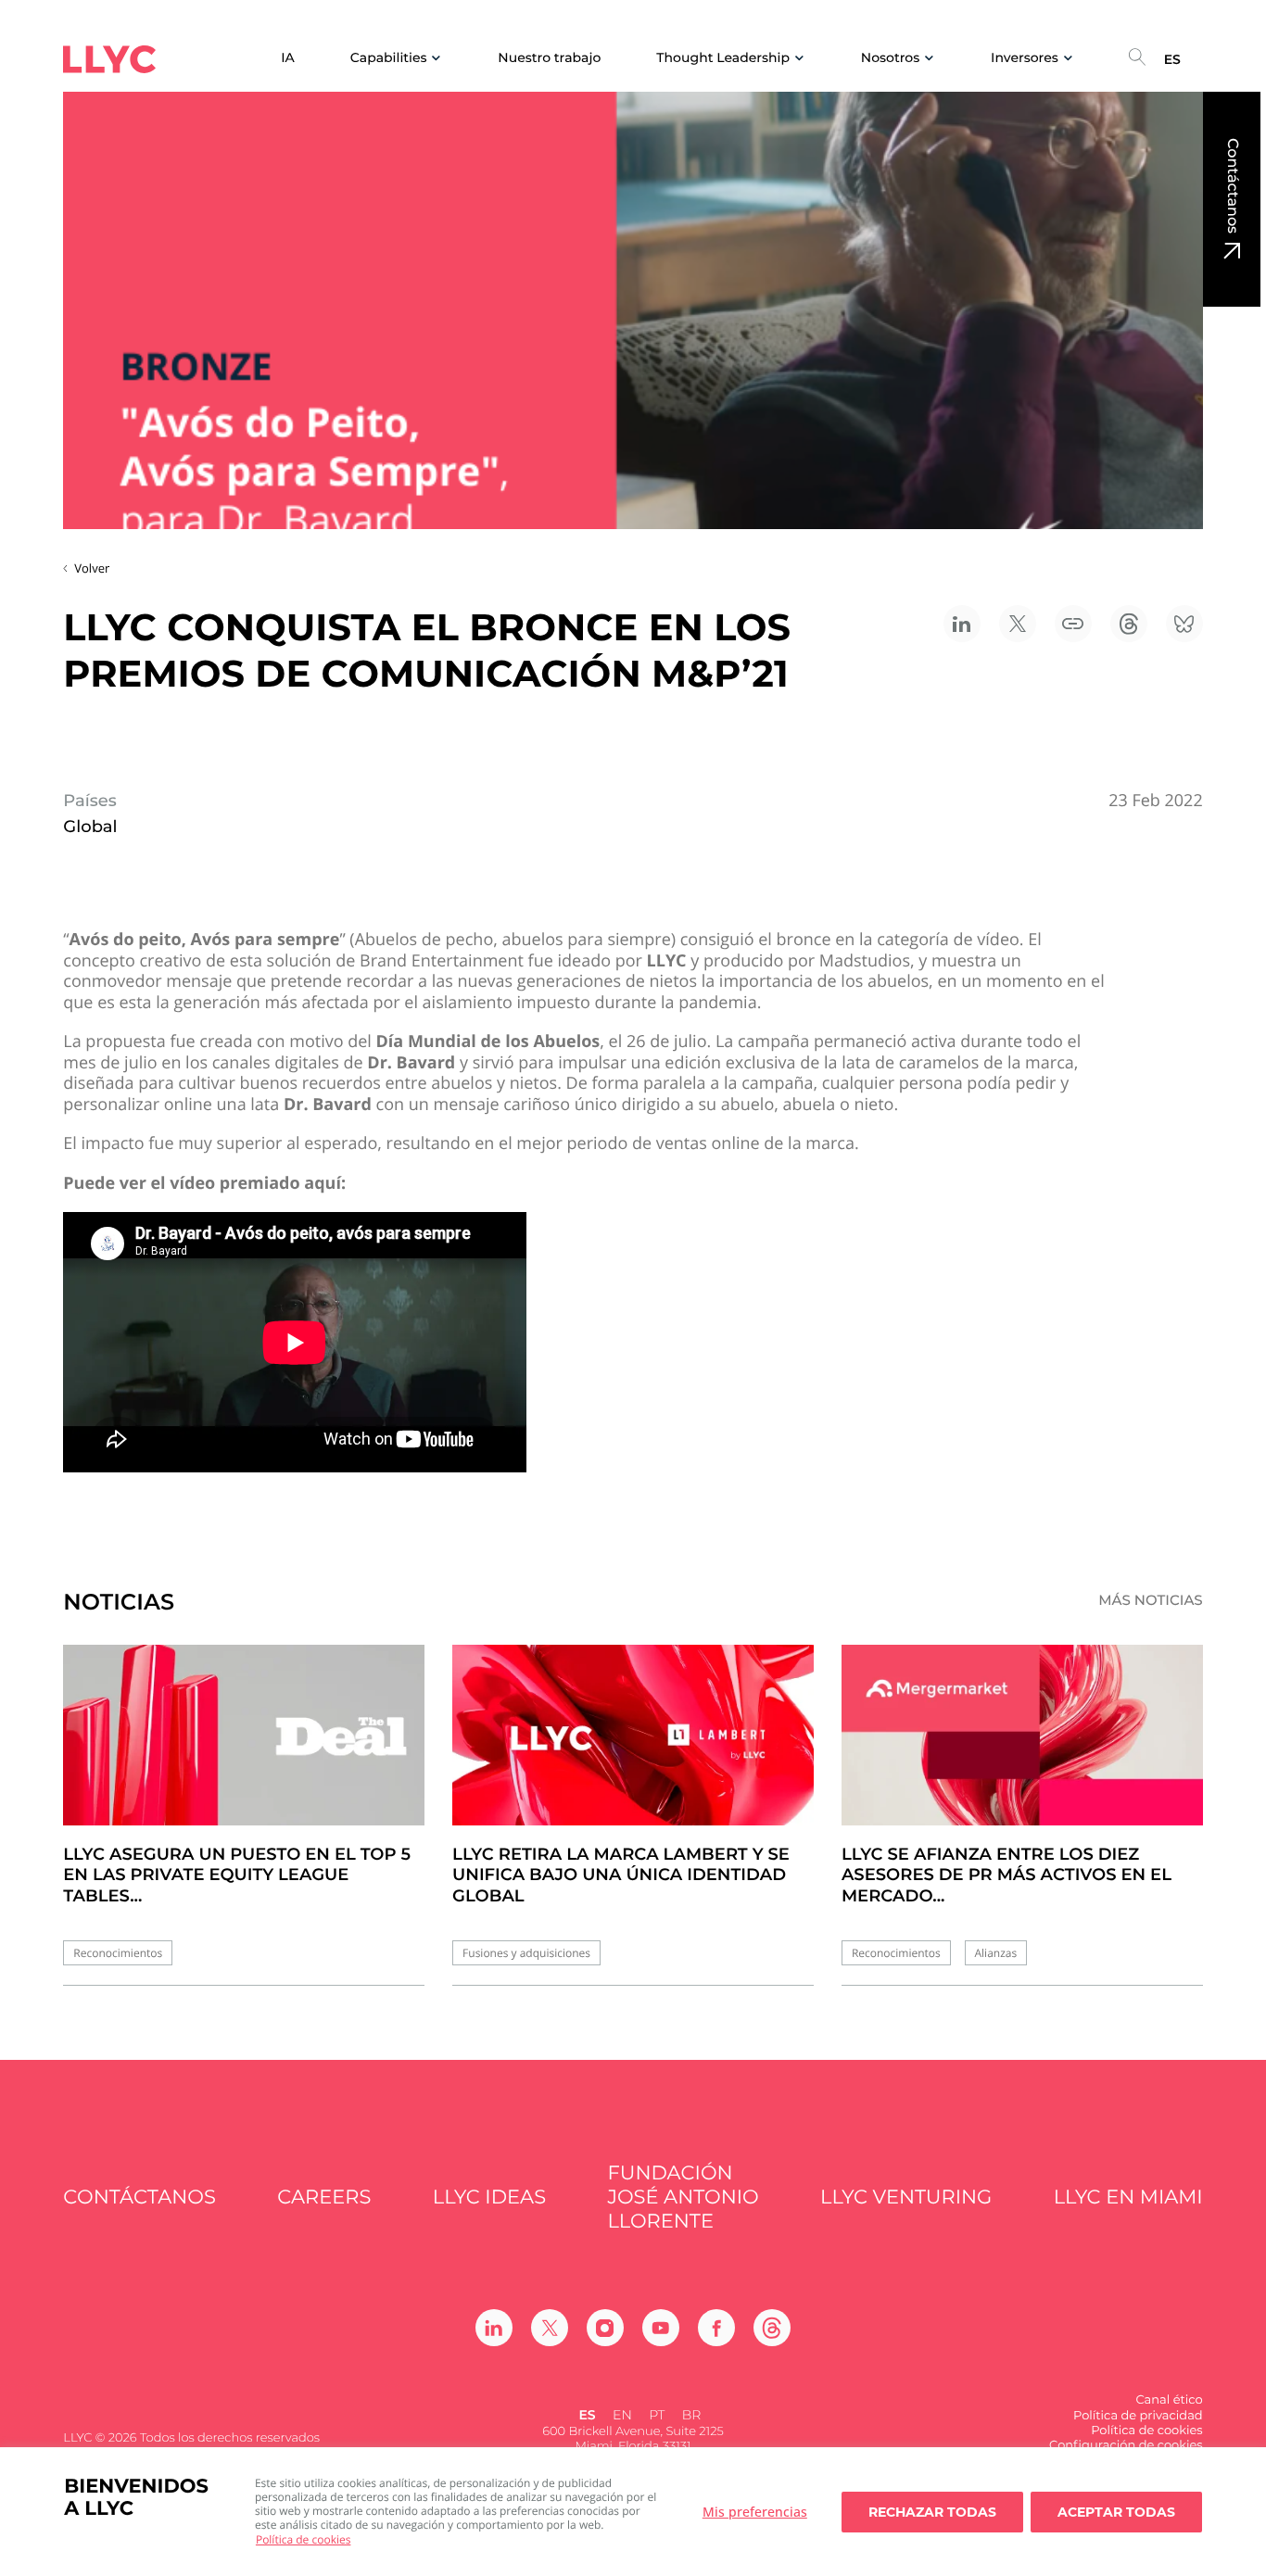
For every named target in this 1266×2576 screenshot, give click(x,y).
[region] (633, 2512)
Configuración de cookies (1126, 2445)
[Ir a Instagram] (605, 2328)
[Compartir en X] (1018, 624)
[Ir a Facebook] (716, 2328)
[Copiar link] (1073, 624)
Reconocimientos (118, 1953)
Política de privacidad (1138, 2416)
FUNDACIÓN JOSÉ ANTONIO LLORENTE (683, 2198)
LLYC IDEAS (489, 2197)
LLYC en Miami (1128, 2197)
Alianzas (996, 1953)
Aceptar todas (1116, 2512)
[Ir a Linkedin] (494, 2328)
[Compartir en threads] (1129, 624)
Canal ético (1169, 2400)
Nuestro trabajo (549, 58)
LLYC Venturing (906, 2197)
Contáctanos (1232, 186)
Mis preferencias (755, 2512)
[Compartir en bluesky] (1184, 624)
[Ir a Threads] (772, 2328)
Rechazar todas (932, 2512)
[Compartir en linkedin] (962, 624)
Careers (324, 2197)
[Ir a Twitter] (550, 2328)
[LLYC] (109, 59)
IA (288, 58)
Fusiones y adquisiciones (526, 1953)
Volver (92, 568)
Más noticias (1151, 1600)
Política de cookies (304, 2539)
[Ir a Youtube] (661, 2328)
